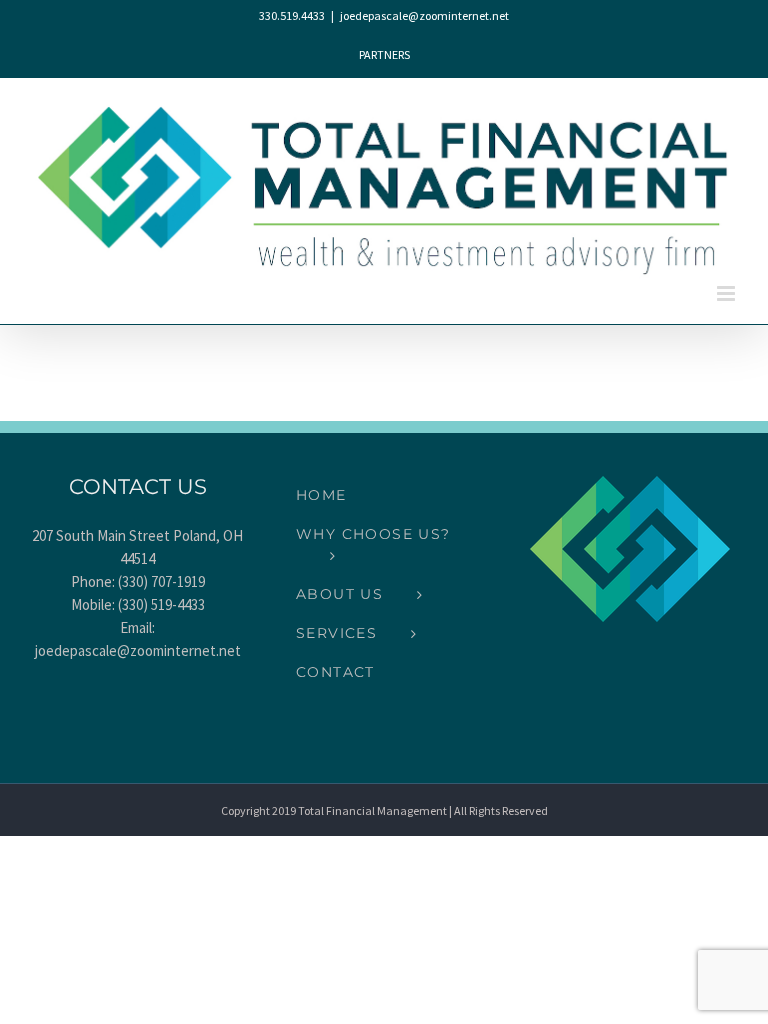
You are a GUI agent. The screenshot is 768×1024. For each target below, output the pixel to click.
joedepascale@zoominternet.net (424, 15)
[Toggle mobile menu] (727, 293)
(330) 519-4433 (161, 604)
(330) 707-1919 (161, 581)
